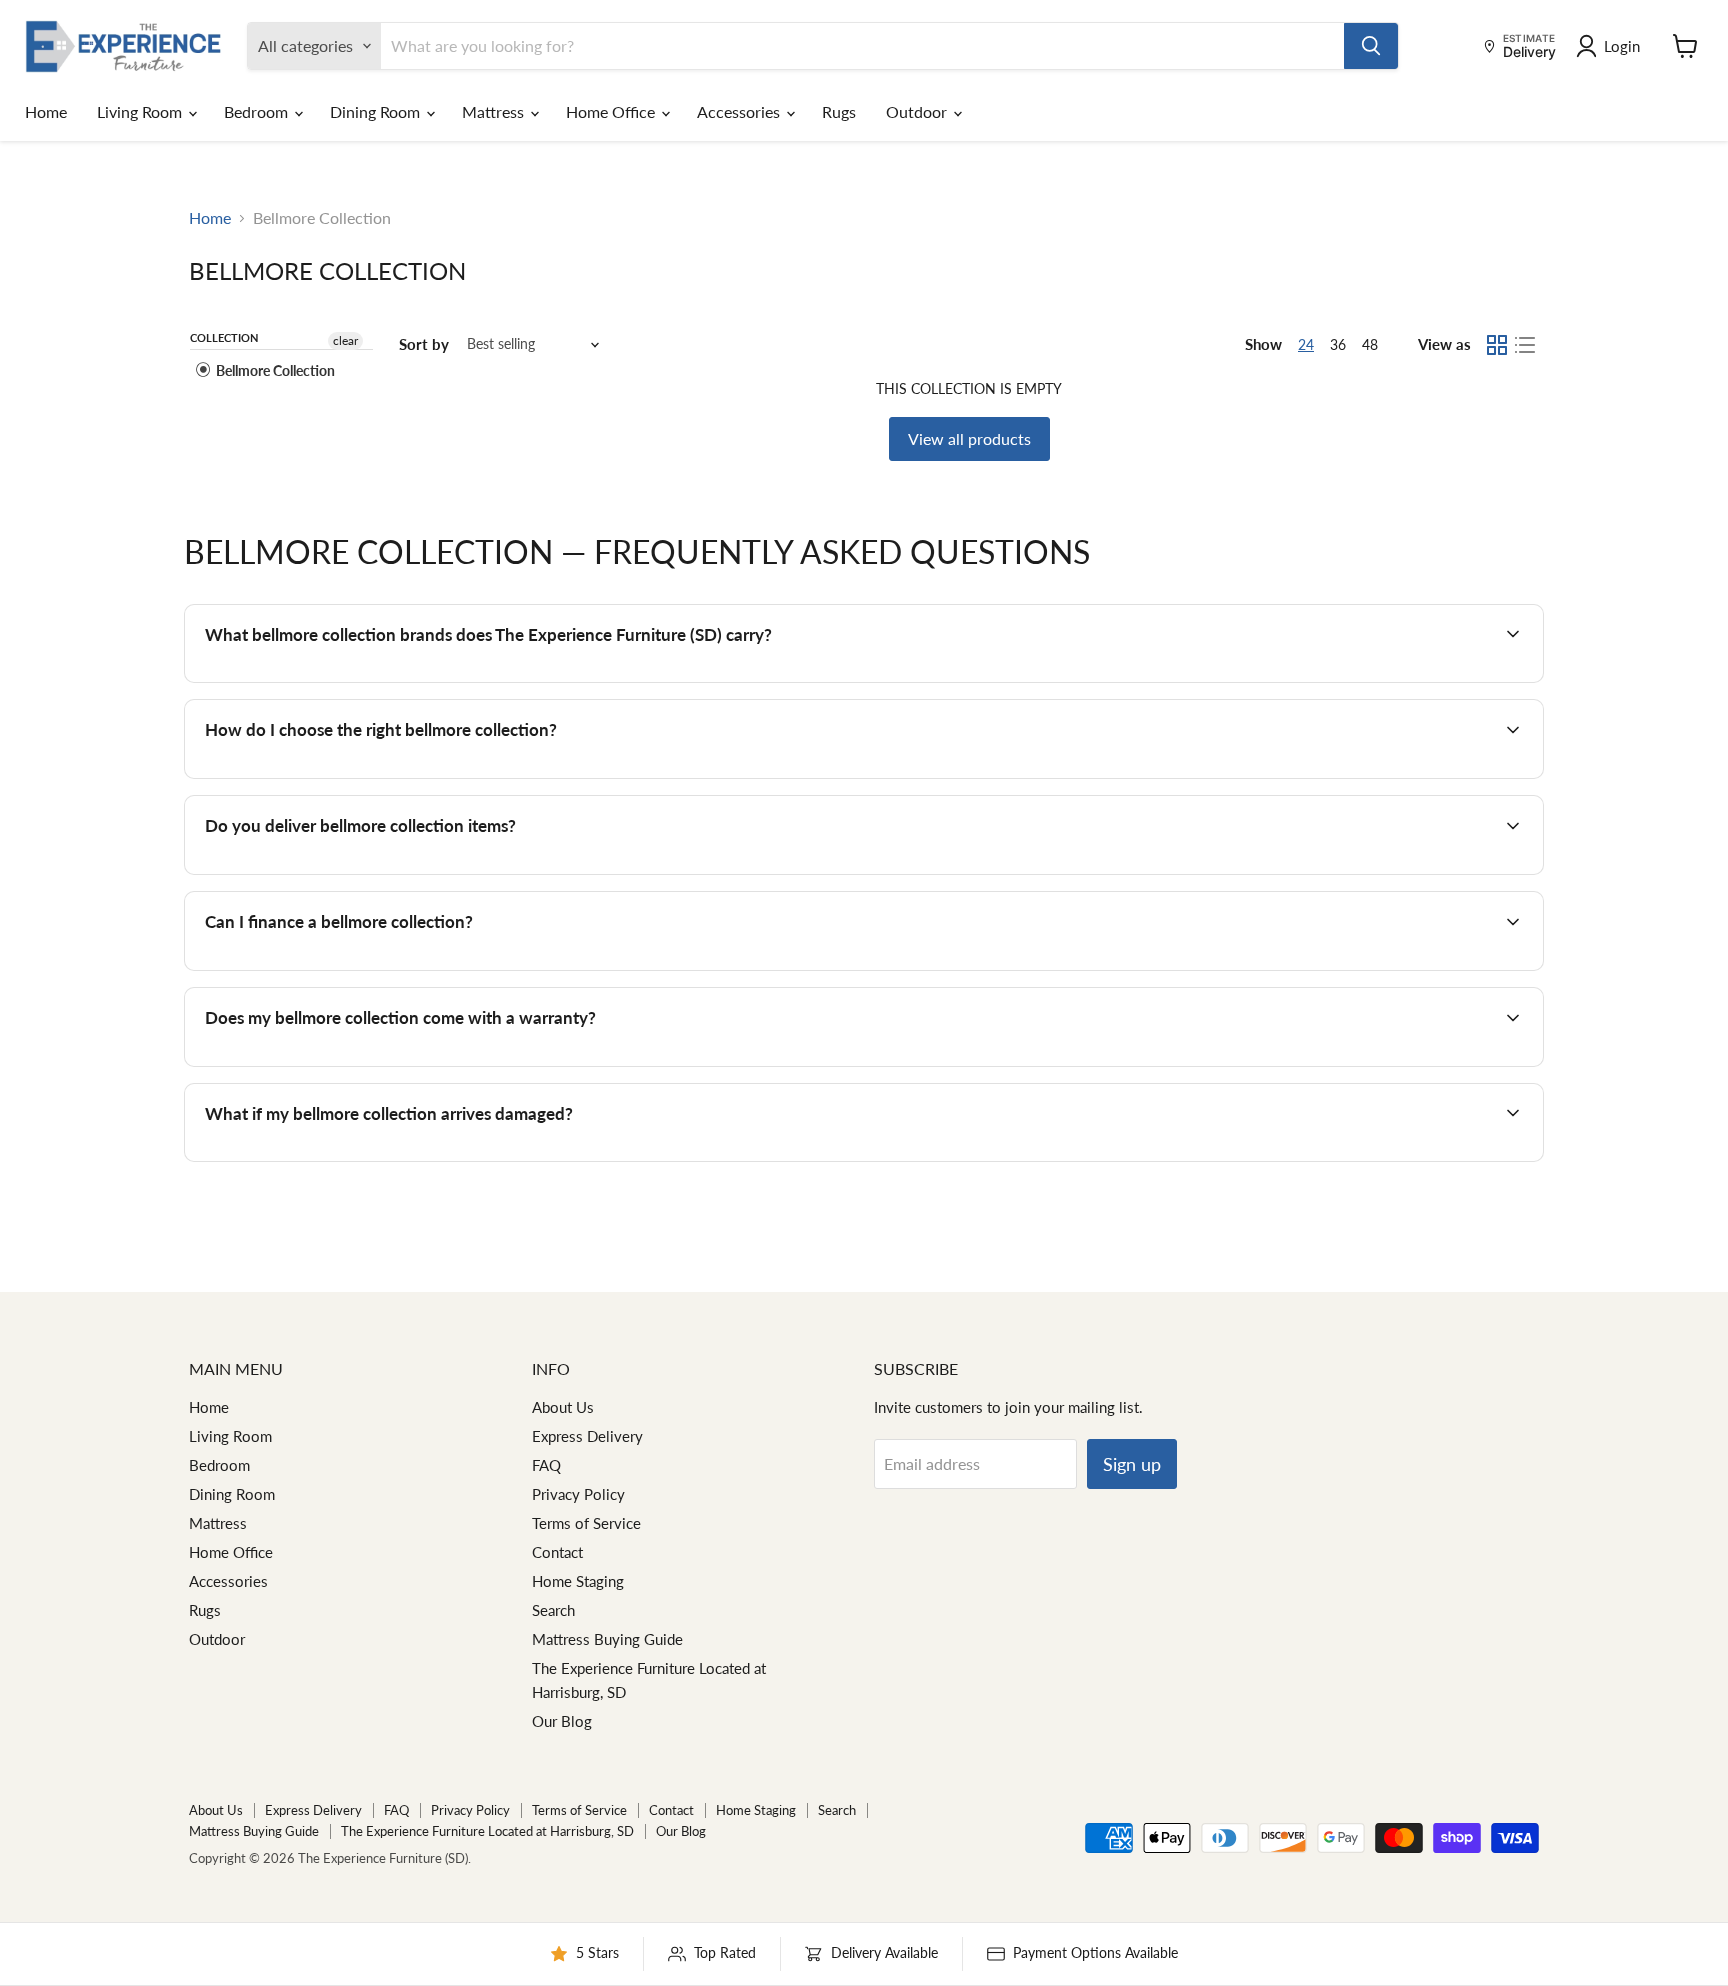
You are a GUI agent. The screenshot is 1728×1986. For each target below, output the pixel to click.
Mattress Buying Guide (607, 1639)
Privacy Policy (578, 1494)
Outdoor (918, 111)
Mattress (495, 111)
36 (1338, 344)
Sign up (1132, 1464)
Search (553, 1610)
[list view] (1525, 345)
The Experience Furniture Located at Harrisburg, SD (487, 1831)
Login (1622, 46)
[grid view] (1497, 345)
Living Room (141, 111)
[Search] (1371, 46)
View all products (969, 438)
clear (345, 340)
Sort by (424, 344)
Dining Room (377, 111)
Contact (557, 1552)
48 (1370, 344)
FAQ (546, 1465)
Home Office (612, 111)
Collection (224, 338)
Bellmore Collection (274, 370)
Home (46, 111)
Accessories (740, 111)
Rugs (839, 111)
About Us (563, 1407)
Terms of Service (586, 1523)
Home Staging (578, 1581)
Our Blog (562, 1721)
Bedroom (258, 111)
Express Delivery (587, 1436)
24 (1306, 344)
